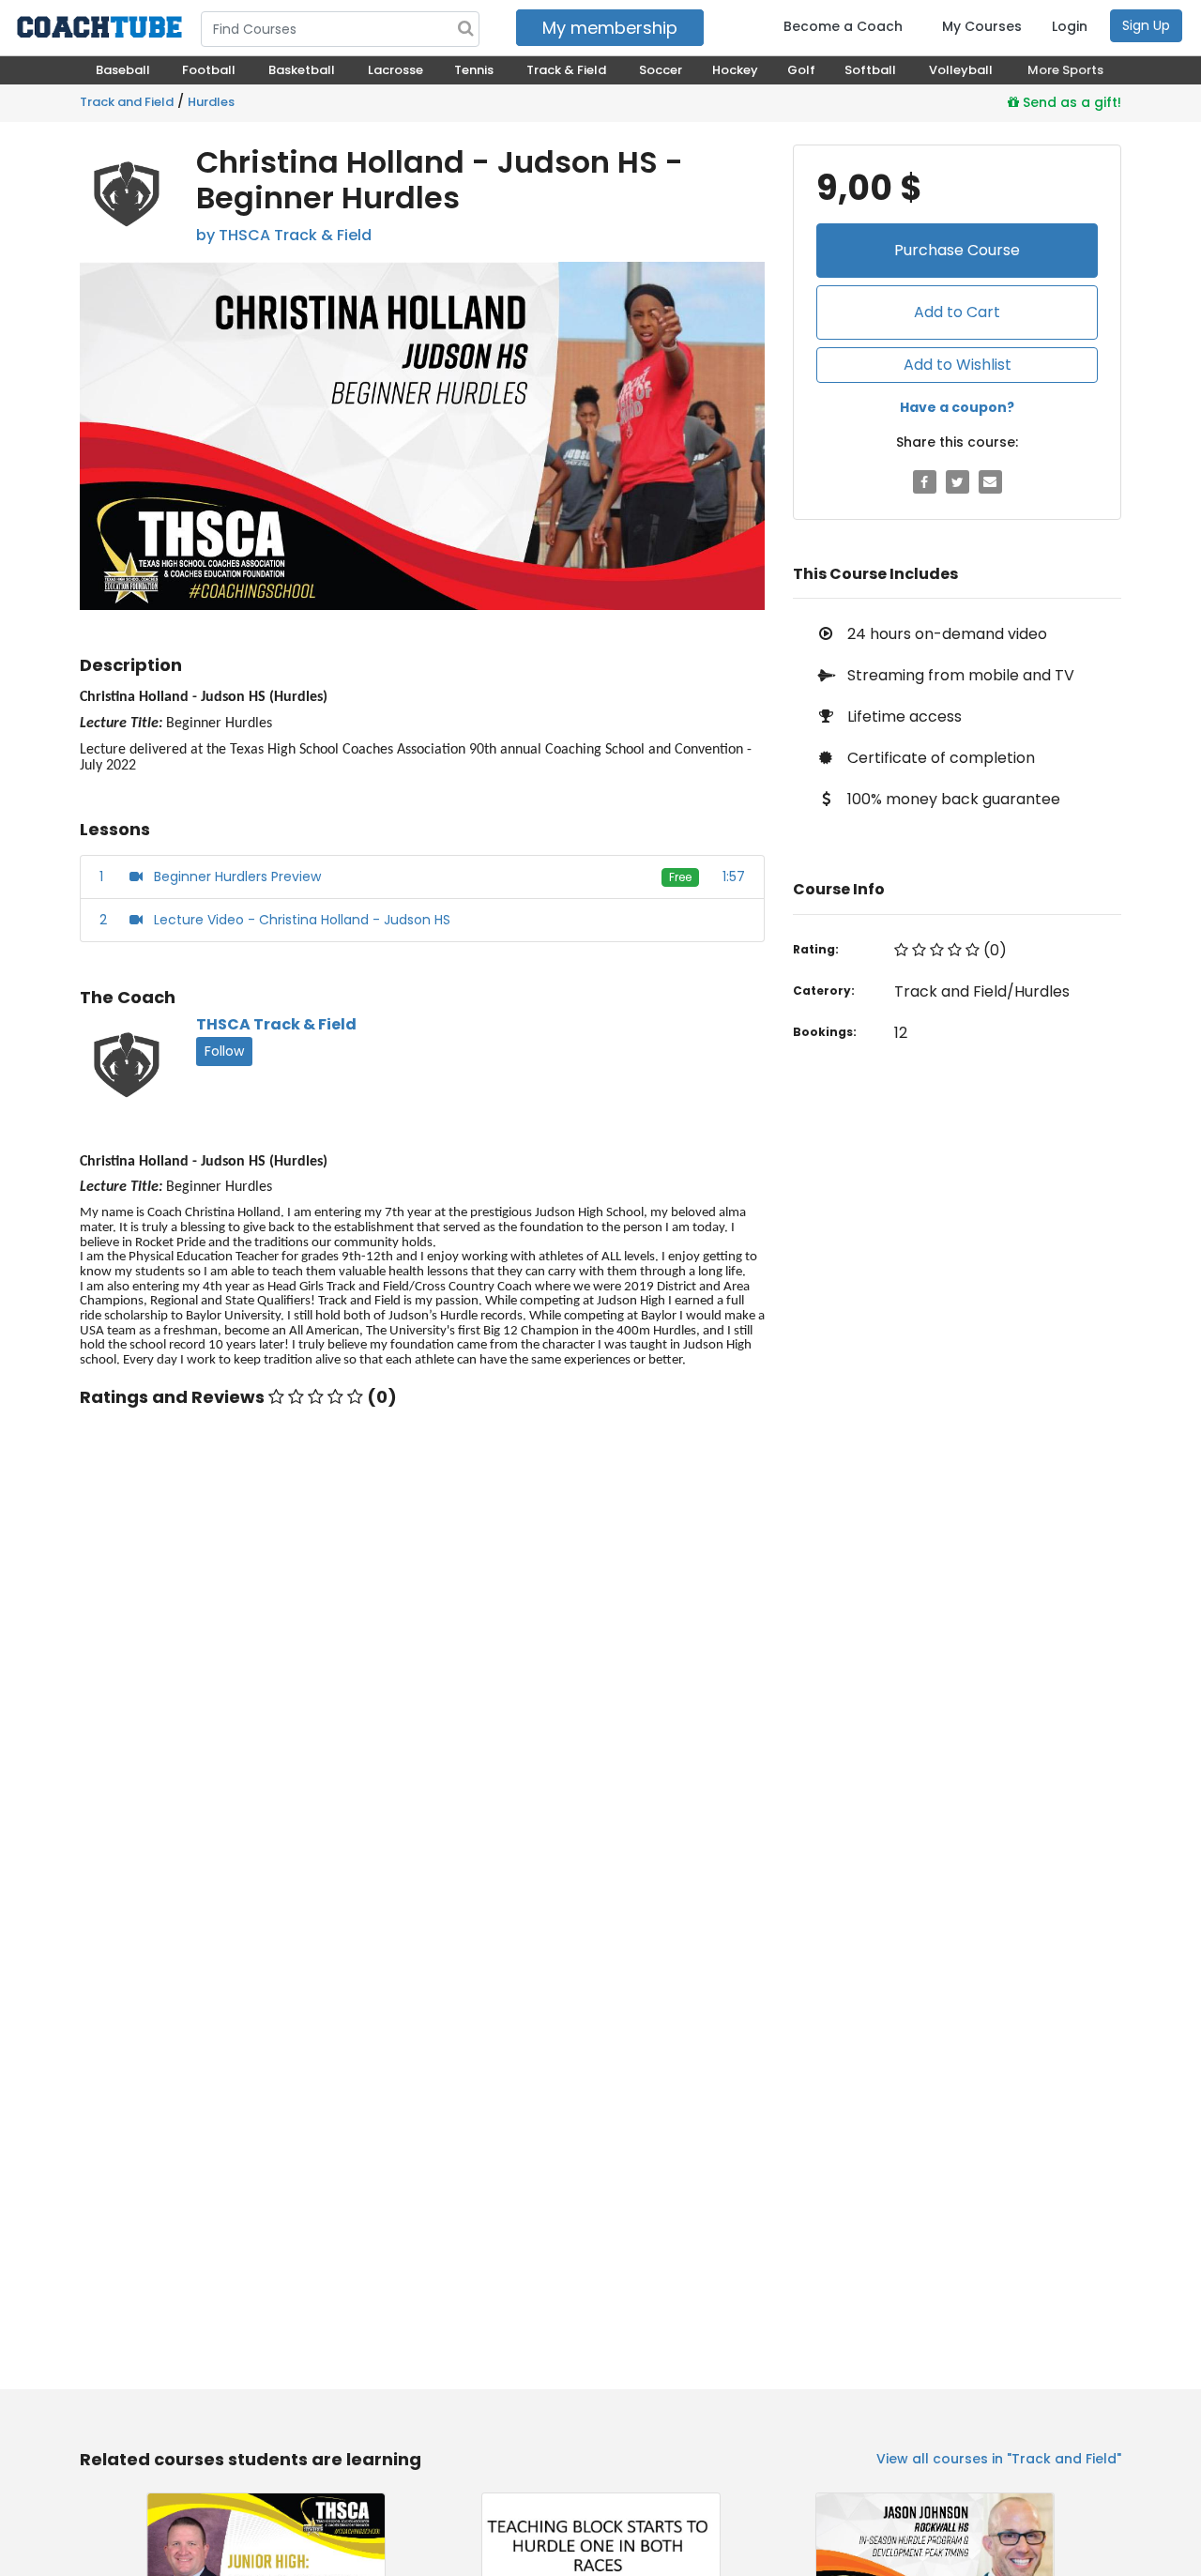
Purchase (957, 250)
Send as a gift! (1070, 102)
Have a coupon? (957, 407)
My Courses (982, 26)
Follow (224, 1051)
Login (1070, 26)
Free (680, 877)
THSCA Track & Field (276, 1024)
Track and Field (127, 102)
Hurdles (211, 102)
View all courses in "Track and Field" (999, 2459)
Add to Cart (957, 312)
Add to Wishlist (958, 365)
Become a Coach (843, 26)
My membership (610, 28)
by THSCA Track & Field (284, 235)
